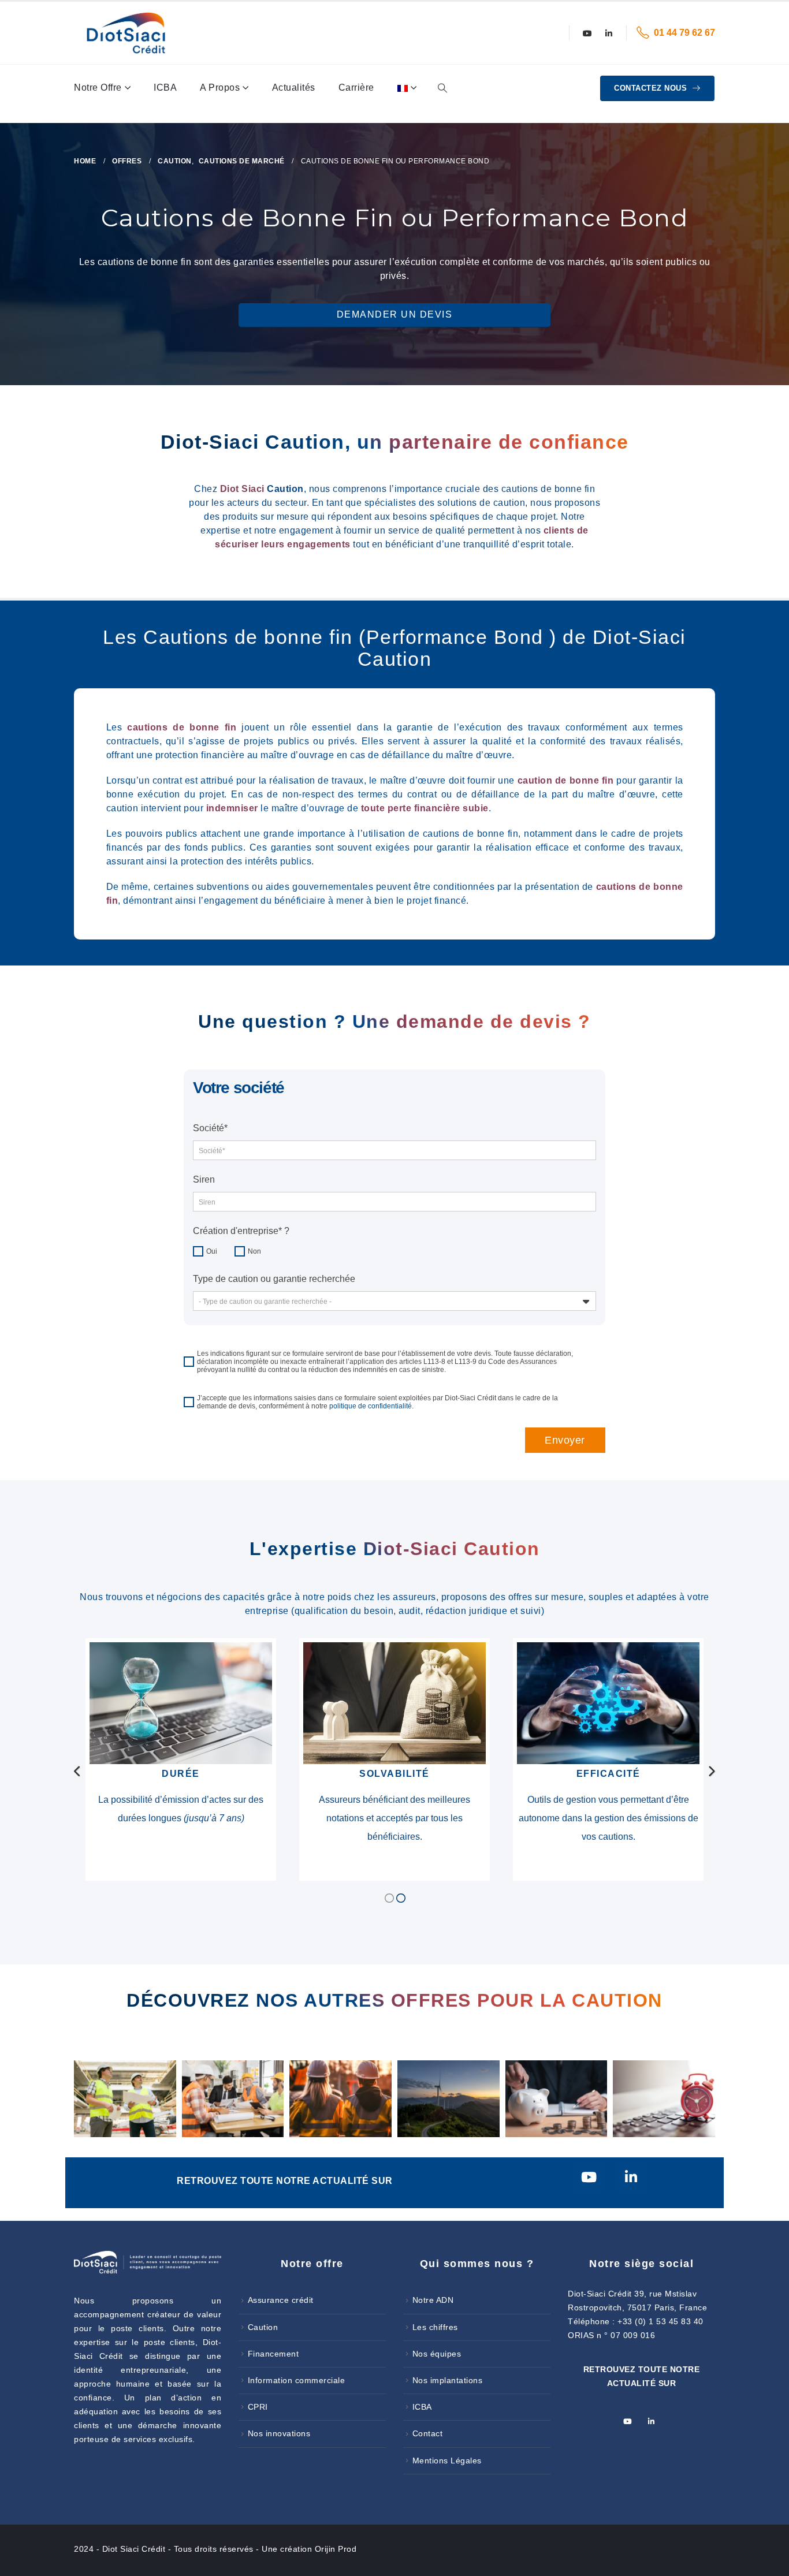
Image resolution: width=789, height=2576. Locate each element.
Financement (273, 2354)
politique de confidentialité (371, 1406)
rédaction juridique (467, 1611)
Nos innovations (279, 2433)
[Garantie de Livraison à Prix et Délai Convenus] (664, 2098)
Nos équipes (437, 2354)
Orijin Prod (336, 2549)
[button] (442, 88)
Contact (428, 2433)
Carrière (356, 87)
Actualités (294, 87)
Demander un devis (395, 314)
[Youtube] (587, 33)
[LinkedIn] (609, 33)
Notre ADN (433, 2300)
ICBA (165, 87)
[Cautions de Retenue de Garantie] (340, 2098)
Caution (263, 2327)
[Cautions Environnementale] (449, 2098)
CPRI (258, 2407)
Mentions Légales (447, 2461)
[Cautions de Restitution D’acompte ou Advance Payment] (557, 2098)
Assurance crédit (281, 2300)
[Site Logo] (126, 33)
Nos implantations (448, 2380)
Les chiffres (435, 2327)
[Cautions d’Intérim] (125, 2098)
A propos (220, 87)
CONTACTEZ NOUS (652, 88)
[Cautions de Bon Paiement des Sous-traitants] (233, 2098)
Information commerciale (297, 2380)
